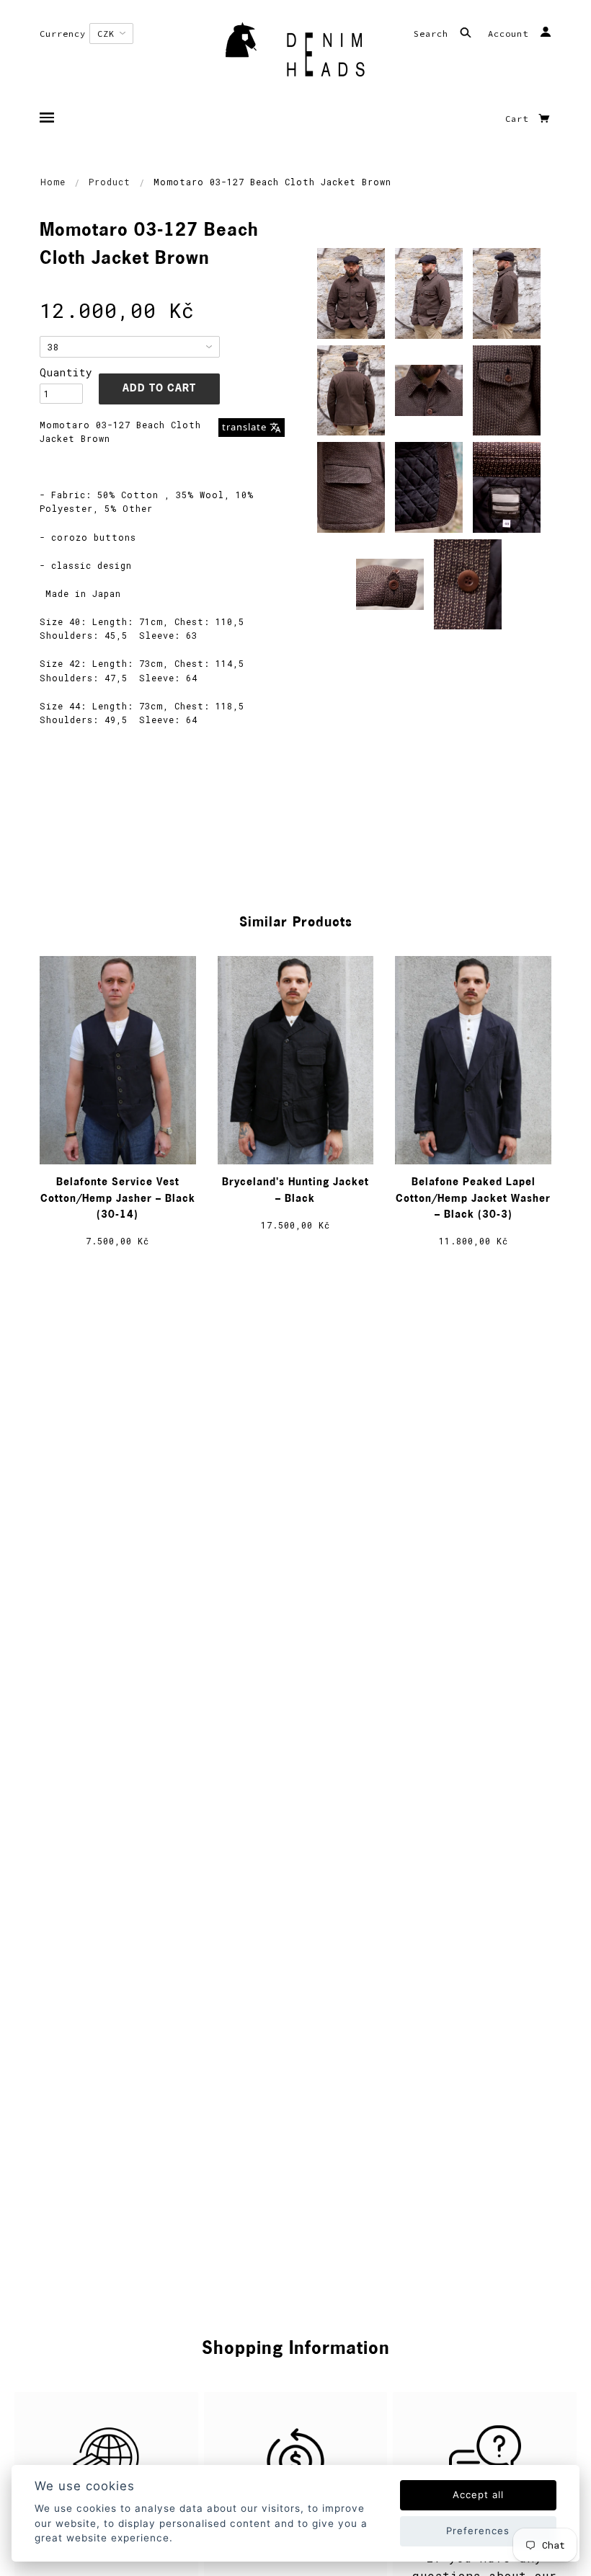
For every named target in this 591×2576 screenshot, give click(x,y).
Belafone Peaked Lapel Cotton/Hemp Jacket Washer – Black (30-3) (473, 1199)
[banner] (295, 54)
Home (53, 182)
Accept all (478, 2495)
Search (434, 34)
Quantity (61, 372)
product (110, 182)
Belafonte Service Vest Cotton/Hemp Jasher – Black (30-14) (118, 1199)
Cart (520, 119)
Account (511, 34)
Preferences (478, 2531)
